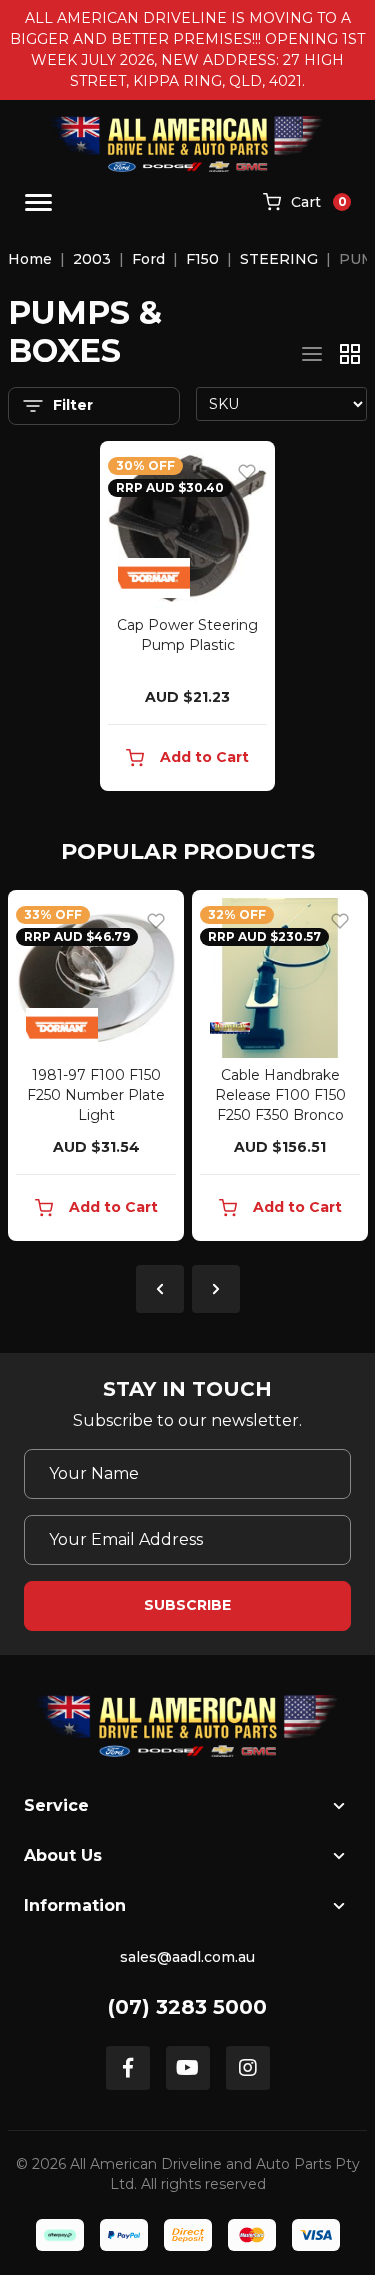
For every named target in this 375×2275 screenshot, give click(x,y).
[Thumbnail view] (350, 354)
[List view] (312, 354)
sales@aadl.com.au (187, 1957)
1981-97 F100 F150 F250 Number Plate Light (96, 1095)
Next (216, 1289)
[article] (96, 1069)
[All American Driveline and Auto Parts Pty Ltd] (187, 144)
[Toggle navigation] (38, 202)
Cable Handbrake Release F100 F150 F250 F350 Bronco (280, 1095)
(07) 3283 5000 (187, 2007)
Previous (160, 1289)
